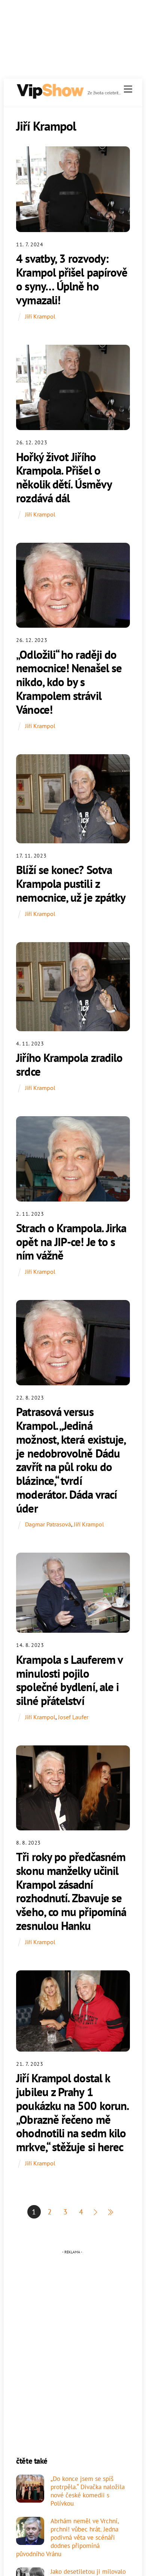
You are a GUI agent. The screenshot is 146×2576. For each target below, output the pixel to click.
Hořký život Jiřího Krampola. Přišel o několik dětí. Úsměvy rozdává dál (64, 477)
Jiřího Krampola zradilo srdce (69, 1065)
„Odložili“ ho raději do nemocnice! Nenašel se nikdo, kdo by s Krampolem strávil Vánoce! (69, 682)
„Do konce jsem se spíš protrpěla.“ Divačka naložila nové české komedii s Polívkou (88, 2491)
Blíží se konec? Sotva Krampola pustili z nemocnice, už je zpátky (71, 883)
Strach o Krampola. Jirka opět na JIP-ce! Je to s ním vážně (71, 1242)
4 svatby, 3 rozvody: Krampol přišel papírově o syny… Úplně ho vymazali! (72, 279)
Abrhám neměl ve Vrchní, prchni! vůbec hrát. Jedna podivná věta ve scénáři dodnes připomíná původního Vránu (67, 2538)
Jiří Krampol (40, 316)
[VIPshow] (50, 96)
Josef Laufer (73, 1717)
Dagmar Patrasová (48, 1524)
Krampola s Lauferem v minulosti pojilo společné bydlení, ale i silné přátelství (69, 1680)
